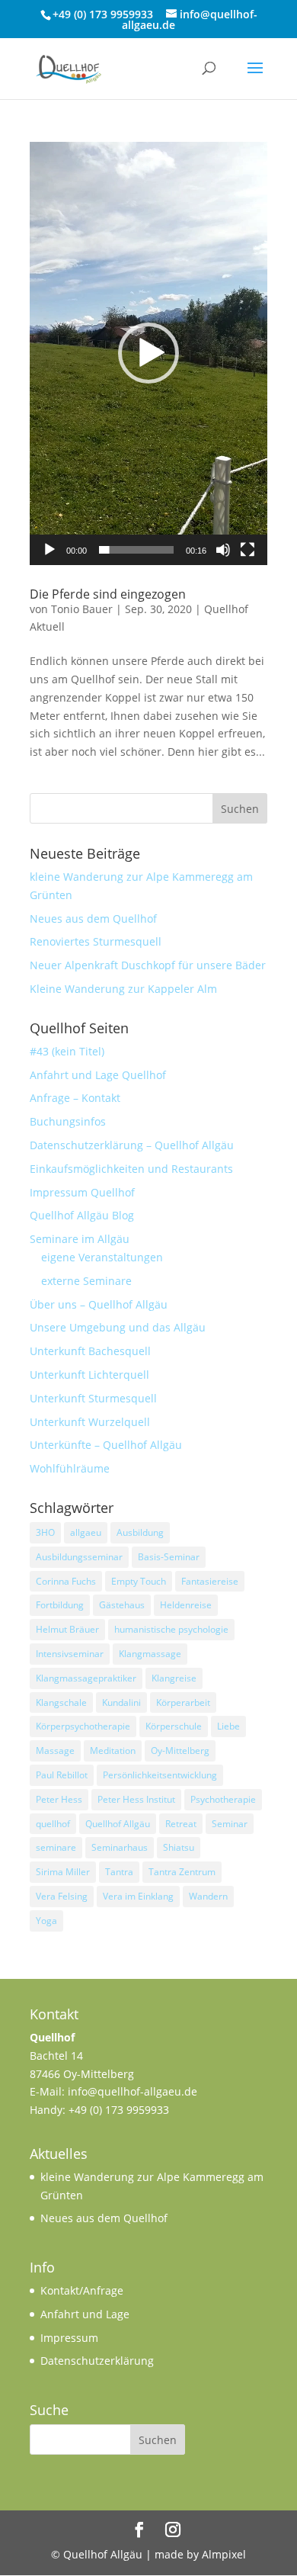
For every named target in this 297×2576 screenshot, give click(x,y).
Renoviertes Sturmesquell (96, 941)
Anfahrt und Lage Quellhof (98, 1075)
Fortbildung (60, 1605)
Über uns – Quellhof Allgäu (99, 1304)
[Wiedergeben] (49, 550)
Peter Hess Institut (136, 1799)
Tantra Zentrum (182, 1872)
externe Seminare (86, 1281)
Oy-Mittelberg (180, 1751)
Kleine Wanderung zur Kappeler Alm (123, 989)
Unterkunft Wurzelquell (90, 1422)
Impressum (69, 2338)
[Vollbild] (247, 550)
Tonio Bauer (82, 609)
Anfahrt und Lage (85, 2314)
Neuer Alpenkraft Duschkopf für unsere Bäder (148, 965)
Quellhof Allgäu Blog (82, 1215)
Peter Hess (59, 1799)
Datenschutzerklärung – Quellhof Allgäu (132, 1145)
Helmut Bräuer (67, 1629)
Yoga (46, 1921)
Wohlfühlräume (70, 1468)
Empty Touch (139, 1581)
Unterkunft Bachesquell (90, 1351)
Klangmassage (150, 1654)
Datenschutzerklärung (97, 2361)
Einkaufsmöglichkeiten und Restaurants (131, 1169)
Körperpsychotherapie (83, 1726)
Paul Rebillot (62, 1775)
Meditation (113, 1751)
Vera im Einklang (138, 1896)
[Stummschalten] (223, 550)
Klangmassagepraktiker (86, 1678)
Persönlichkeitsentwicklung (160, 1775)
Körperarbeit (183, 1702)
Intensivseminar (70, 1654)
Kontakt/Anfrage (82, 2290)
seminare (56, 1847)
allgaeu (86, 1532)
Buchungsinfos (68, 1121)
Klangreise (174, 1678)
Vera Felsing (62, 1896)
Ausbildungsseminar (79, 1557)
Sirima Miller (63, 1872)
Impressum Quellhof (82, 1192)
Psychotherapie (223, 1799)
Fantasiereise (210, 1581)
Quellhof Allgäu (118, 1824)
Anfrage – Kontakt (75, 1098)
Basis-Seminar (169, 1557)
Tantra (119, 1872)
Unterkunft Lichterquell (89, 1375)
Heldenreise (186, 1605)
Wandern (208, 1896)
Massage (55, 1751)
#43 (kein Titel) (67, 1051)
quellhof (53, 1824)
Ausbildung (140, 1532)
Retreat (181, 1824)
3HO (45, 1532)
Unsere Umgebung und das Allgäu (118, 1327)
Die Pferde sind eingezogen (108, 594)
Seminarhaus (120, 1847)
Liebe (228, 1726)
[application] (148, 353)
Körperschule (174, 1726)
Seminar (230, 1824)
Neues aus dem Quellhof (93, 919)
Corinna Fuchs (66, 1581)
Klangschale (61, 1702)
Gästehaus (122, 1605)
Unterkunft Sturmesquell (93, 1398)
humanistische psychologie (171, 1629)
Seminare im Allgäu (80, 1239)
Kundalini (121, 1702)
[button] (148, 353)
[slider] (136, 550)
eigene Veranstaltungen (102, 1257)
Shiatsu (179, 1847)
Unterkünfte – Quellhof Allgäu (106, 1445)
